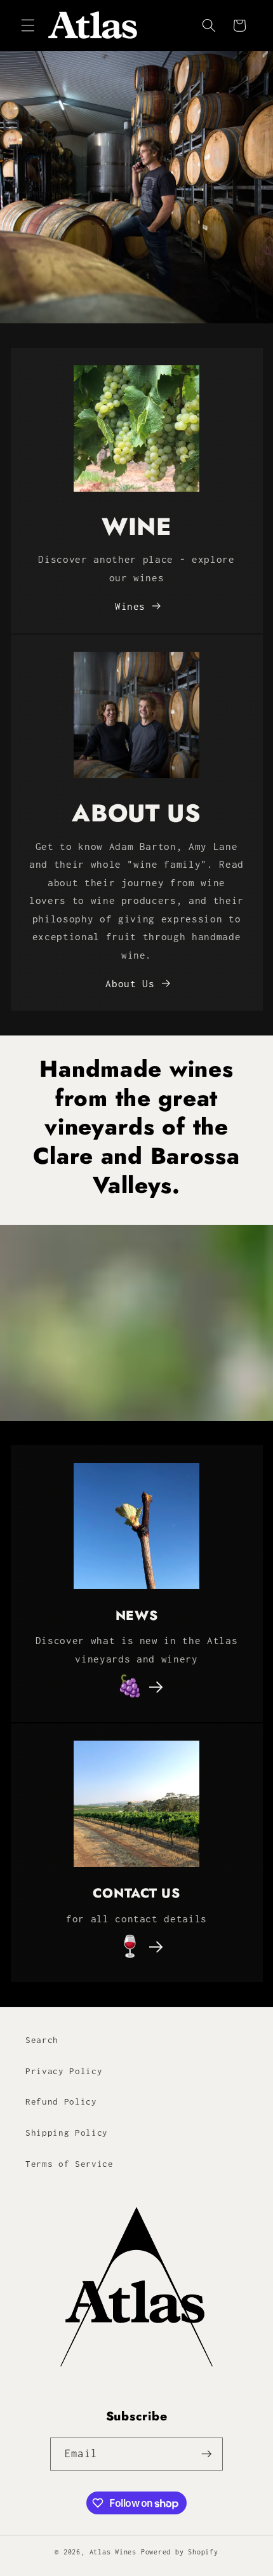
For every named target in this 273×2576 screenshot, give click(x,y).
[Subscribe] (206, 2454)
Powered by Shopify (180, 2552)
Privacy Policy (64, 2071)
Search (42, 2040)
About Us (130, 984)
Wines (130, 606)
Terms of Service (70, 2164)
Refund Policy (61, 2101)
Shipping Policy (67, 2133)
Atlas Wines (113, 2552)
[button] (28, 25)
